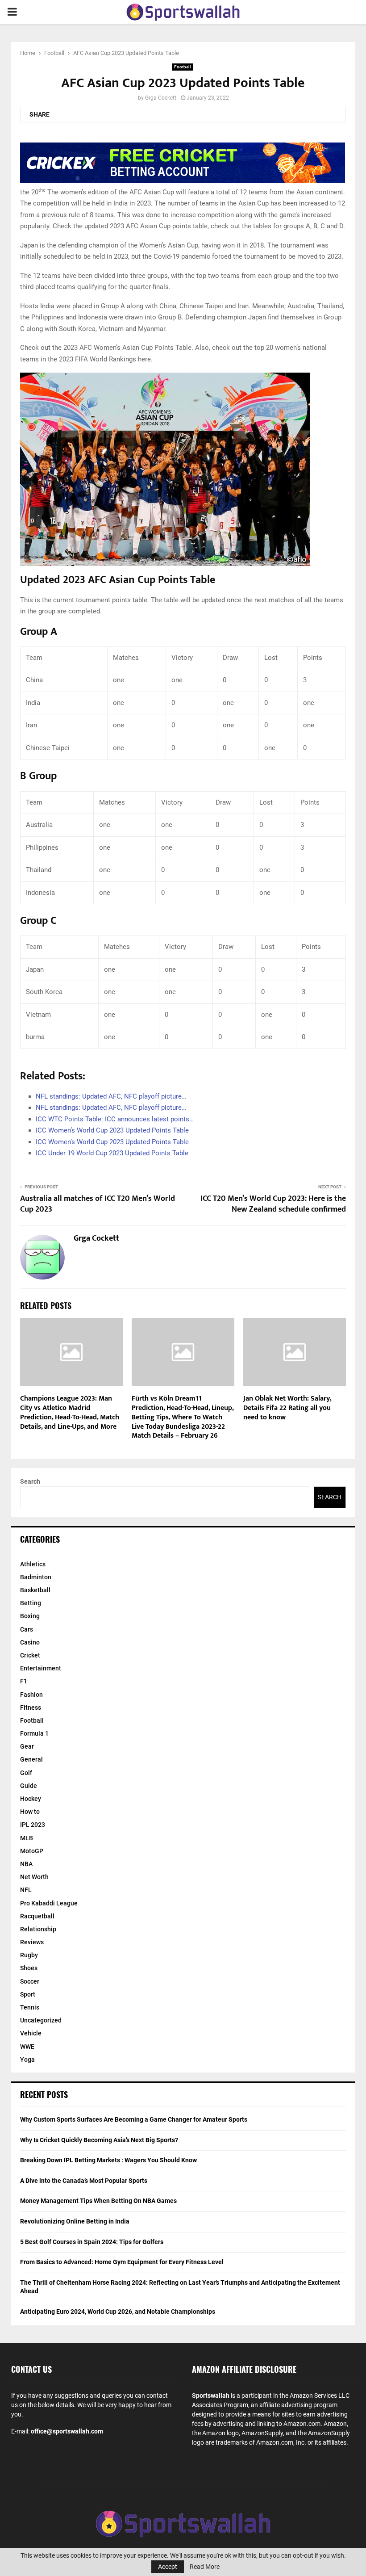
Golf (26, 1773)
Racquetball (37, 1916)
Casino (30, 1642)
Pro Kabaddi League (49, 1903)
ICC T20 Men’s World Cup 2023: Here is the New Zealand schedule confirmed (273, 1204)
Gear (27, 1746)
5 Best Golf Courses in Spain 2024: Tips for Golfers (92, 2242)
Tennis (30, 2007)
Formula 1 (34, 1733)
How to (30, 1812)
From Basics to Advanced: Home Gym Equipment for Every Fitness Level (122, 2262)
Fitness (31, 1708)
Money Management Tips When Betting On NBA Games (98, 2201)
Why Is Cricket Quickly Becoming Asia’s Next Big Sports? (99, 2140)
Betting (31, 1603)
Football (183, 67)
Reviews (32, 1942)
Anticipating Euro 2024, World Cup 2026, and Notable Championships (118, 2312)
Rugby (29, 1955)
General (31, 1759)
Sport (28, 1994)
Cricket (30, 1655)
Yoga (27, 2060)
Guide (29, 1786)
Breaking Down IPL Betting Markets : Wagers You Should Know (108, 2160)
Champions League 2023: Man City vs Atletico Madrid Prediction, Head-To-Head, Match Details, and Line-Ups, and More (70, 1412)
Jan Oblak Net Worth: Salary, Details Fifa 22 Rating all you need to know (287, 1408)
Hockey (31, 1799)
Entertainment (41, 1668)
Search (30, 1481)
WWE (27, 2047)
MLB (27, 1838)
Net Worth (34, 1877)
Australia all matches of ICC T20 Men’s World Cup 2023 (98, 1204)
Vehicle (31, 2033)
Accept (168, 2567)
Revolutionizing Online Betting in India (75, 2221)
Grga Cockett (161, 98)
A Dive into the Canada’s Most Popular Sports (84, 2181)
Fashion (31, 1695)
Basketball (35, 1590)
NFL (26, 1890)
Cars (27, 1629)
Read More (205, 2567)
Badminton (36, 1577)
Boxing (30, 1616)
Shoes (29, 1968)
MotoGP (32, 1851)
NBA (26, 1864)
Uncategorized (41, 2020)
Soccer (30, 1981)
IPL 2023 (33, 1825)
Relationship (38, 1929)
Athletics (33, 1564)
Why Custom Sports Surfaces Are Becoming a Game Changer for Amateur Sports (134, 2119)
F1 (24, 1681)
